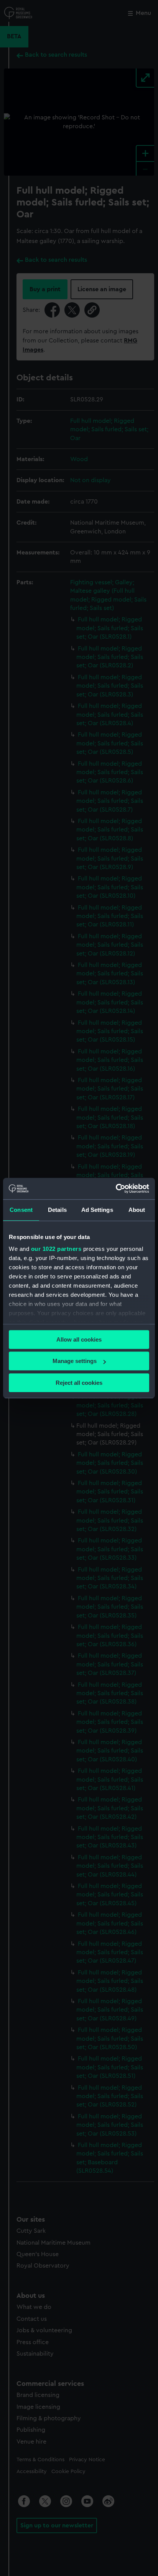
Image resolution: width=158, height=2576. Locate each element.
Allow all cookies (79, 1339)
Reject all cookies (79, 1383)
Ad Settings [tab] (97, 1210)
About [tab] (137, 1210)
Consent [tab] (21, 1210)
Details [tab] (57, 1210)
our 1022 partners (56, 1249)
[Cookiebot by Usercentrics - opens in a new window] (116, 1189)
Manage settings (75, 1361)
